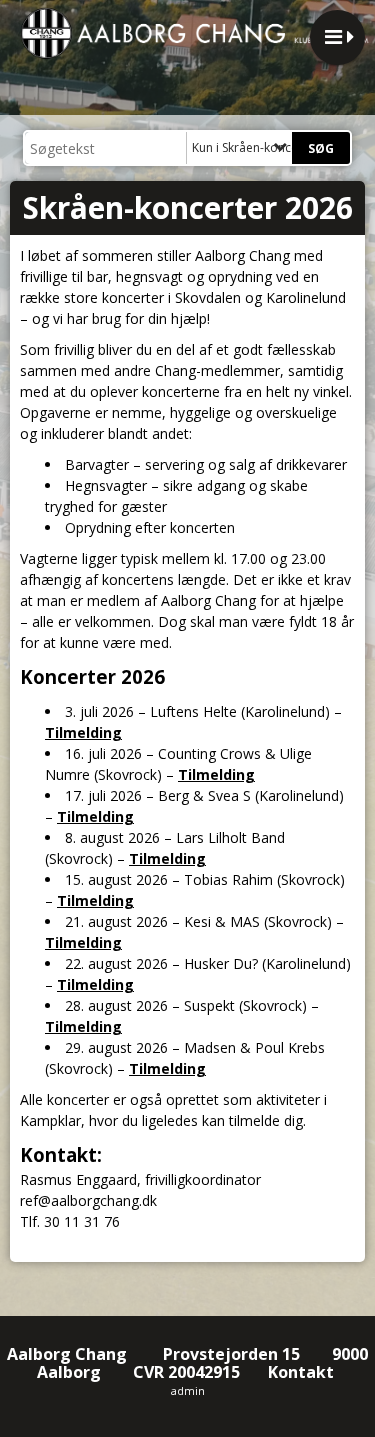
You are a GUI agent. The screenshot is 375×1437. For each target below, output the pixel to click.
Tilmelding (83, 732)
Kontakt (303, 1372)
